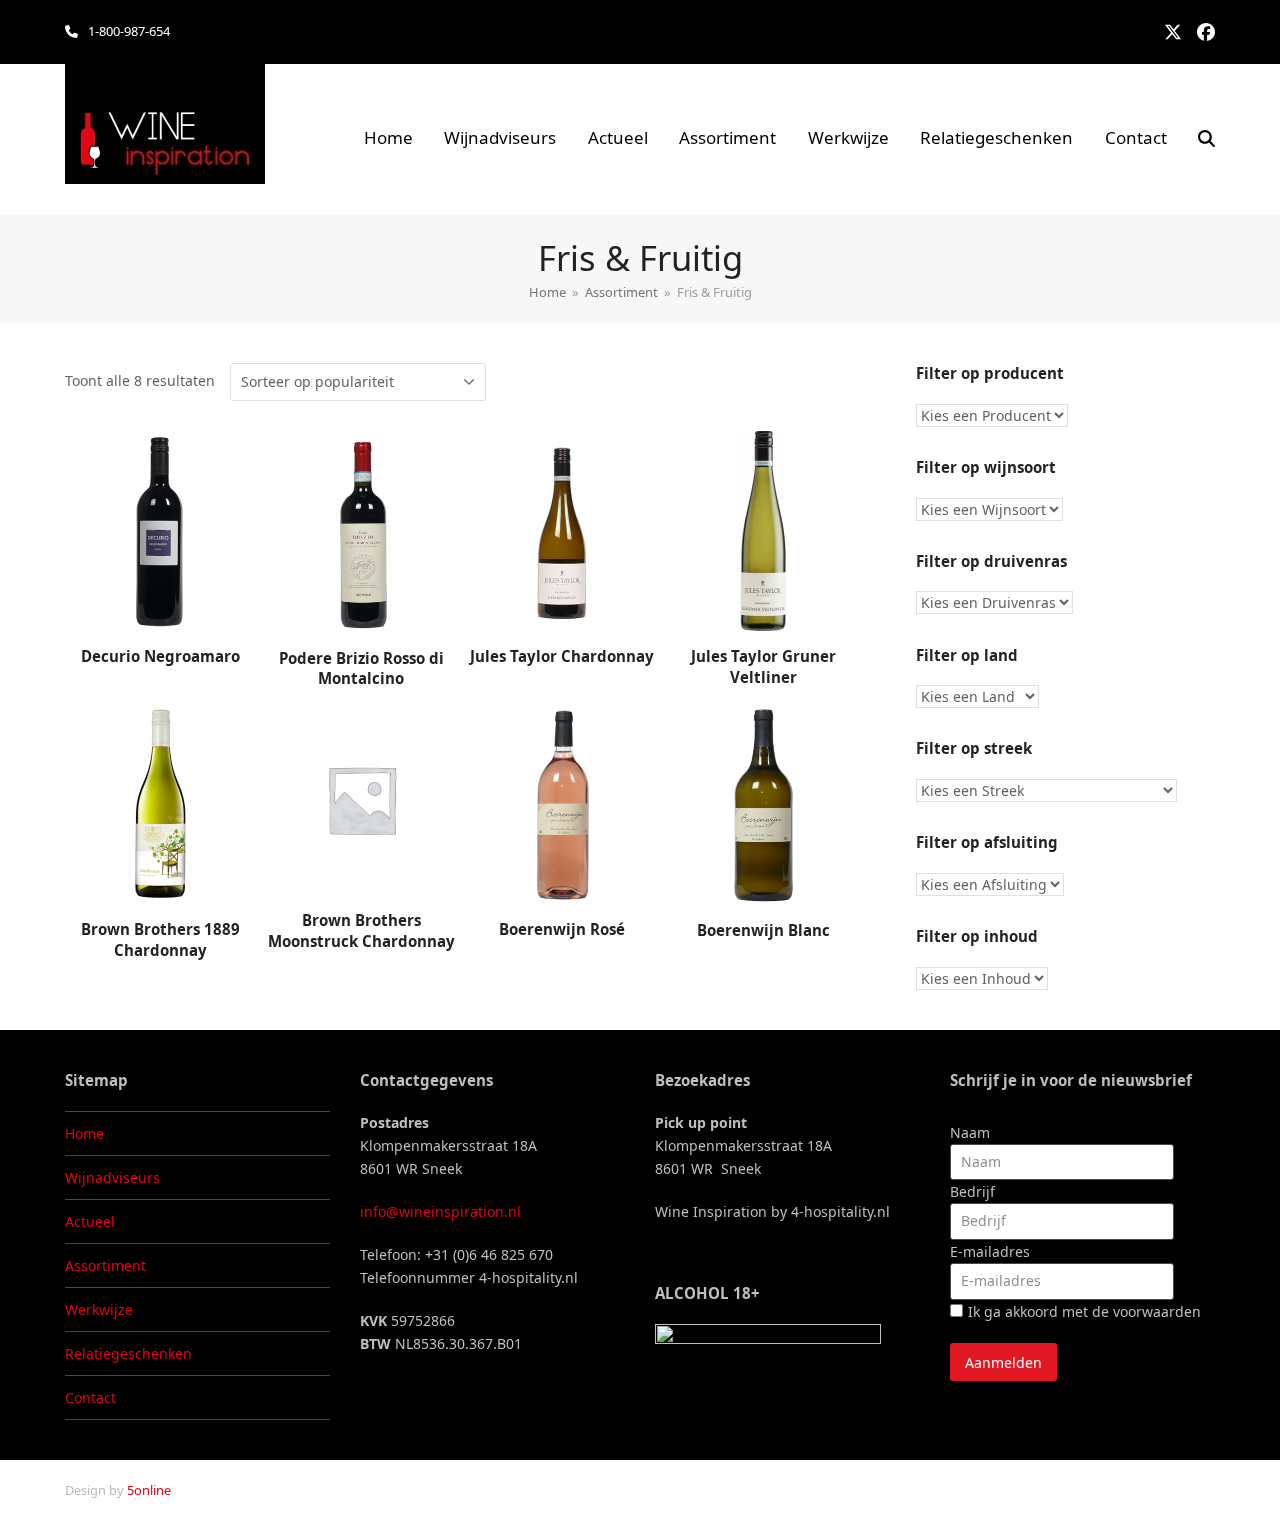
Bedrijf (972, 1191)
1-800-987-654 (129, 31)
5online (149, 1490)
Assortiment (105, 1265)
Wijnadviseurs (112, 1177)
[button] (1206, 139)
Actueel (90, 1221)
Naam (970, 1132)
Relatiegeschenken (128, 1353)
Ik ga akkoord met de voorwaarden (1084, 1311)
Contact (90, 1397)
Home (84, 1133)
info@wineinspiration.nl (440, 1211)
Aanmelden (1003, 1362)
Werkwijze (99, 1309)
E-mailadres (990, 1251)
